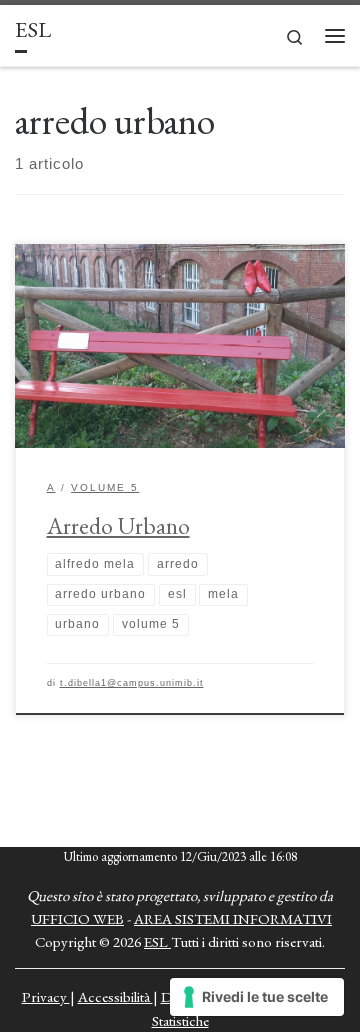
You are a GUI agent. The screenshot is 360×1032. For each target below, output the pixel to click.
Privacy (46, 996)
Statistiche (180, 1020)
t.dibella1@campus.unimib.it (132, 683)
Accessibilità (115, 996)
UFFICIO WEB (77, 918)
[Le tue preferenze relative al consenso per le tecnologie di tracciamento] (257, 997)
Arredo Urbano (118, 525)
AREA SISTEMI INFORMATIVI (233, 918)
